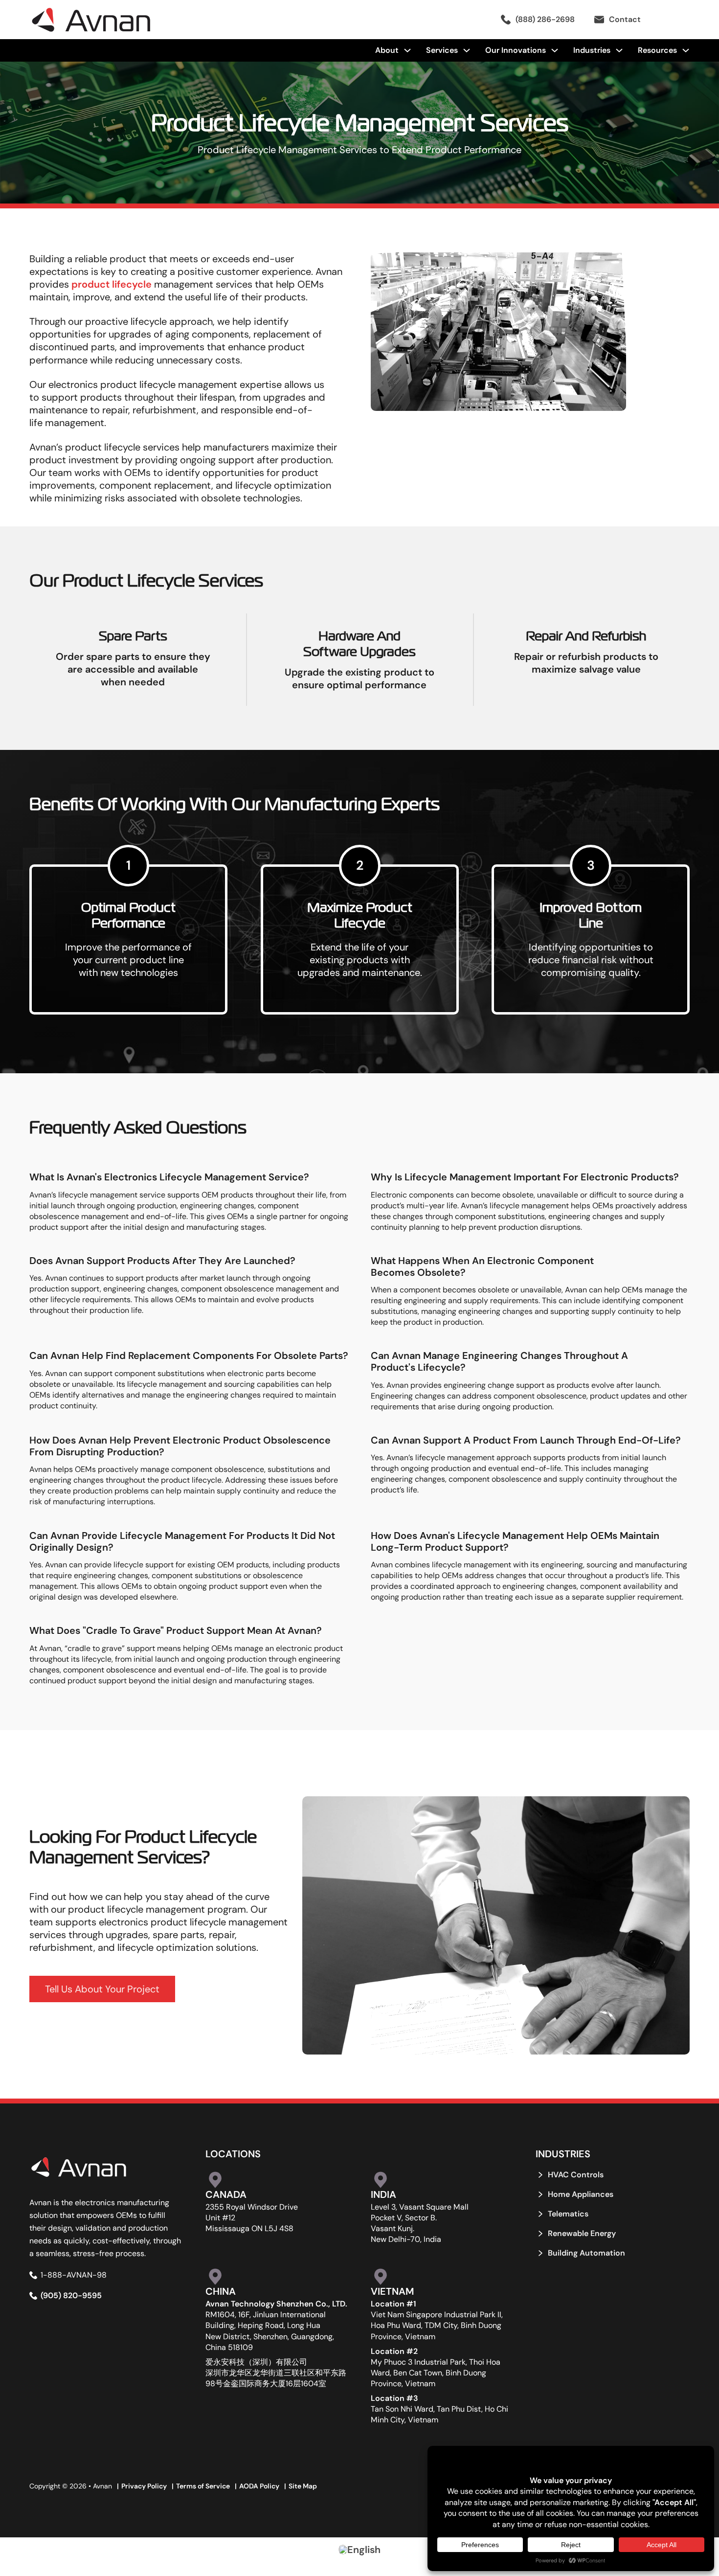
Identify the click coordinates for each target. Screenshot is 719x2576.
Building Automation (586, 2253)
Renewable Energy (582, 2234)
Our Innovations (516, 50)
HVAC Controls (576, 2175)
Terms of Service (203, 2486)
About (387, 50)
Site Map (303, 2486)
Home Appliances (581, 2194)
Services (442, 50)
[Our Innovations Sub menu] (555, 50)
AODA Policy (259, 2486)
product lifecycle (112, 284)
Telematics (568, 2214)
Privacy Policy (144, 2486)
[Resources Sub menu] (686, 50)
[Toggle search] (675, 20)
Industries (592, 50)
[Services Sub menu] (467, 50)
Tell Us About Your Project (102, 1989)
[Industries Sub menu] (619, 50)
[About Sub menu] (407, 50)
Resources (657, 50)
